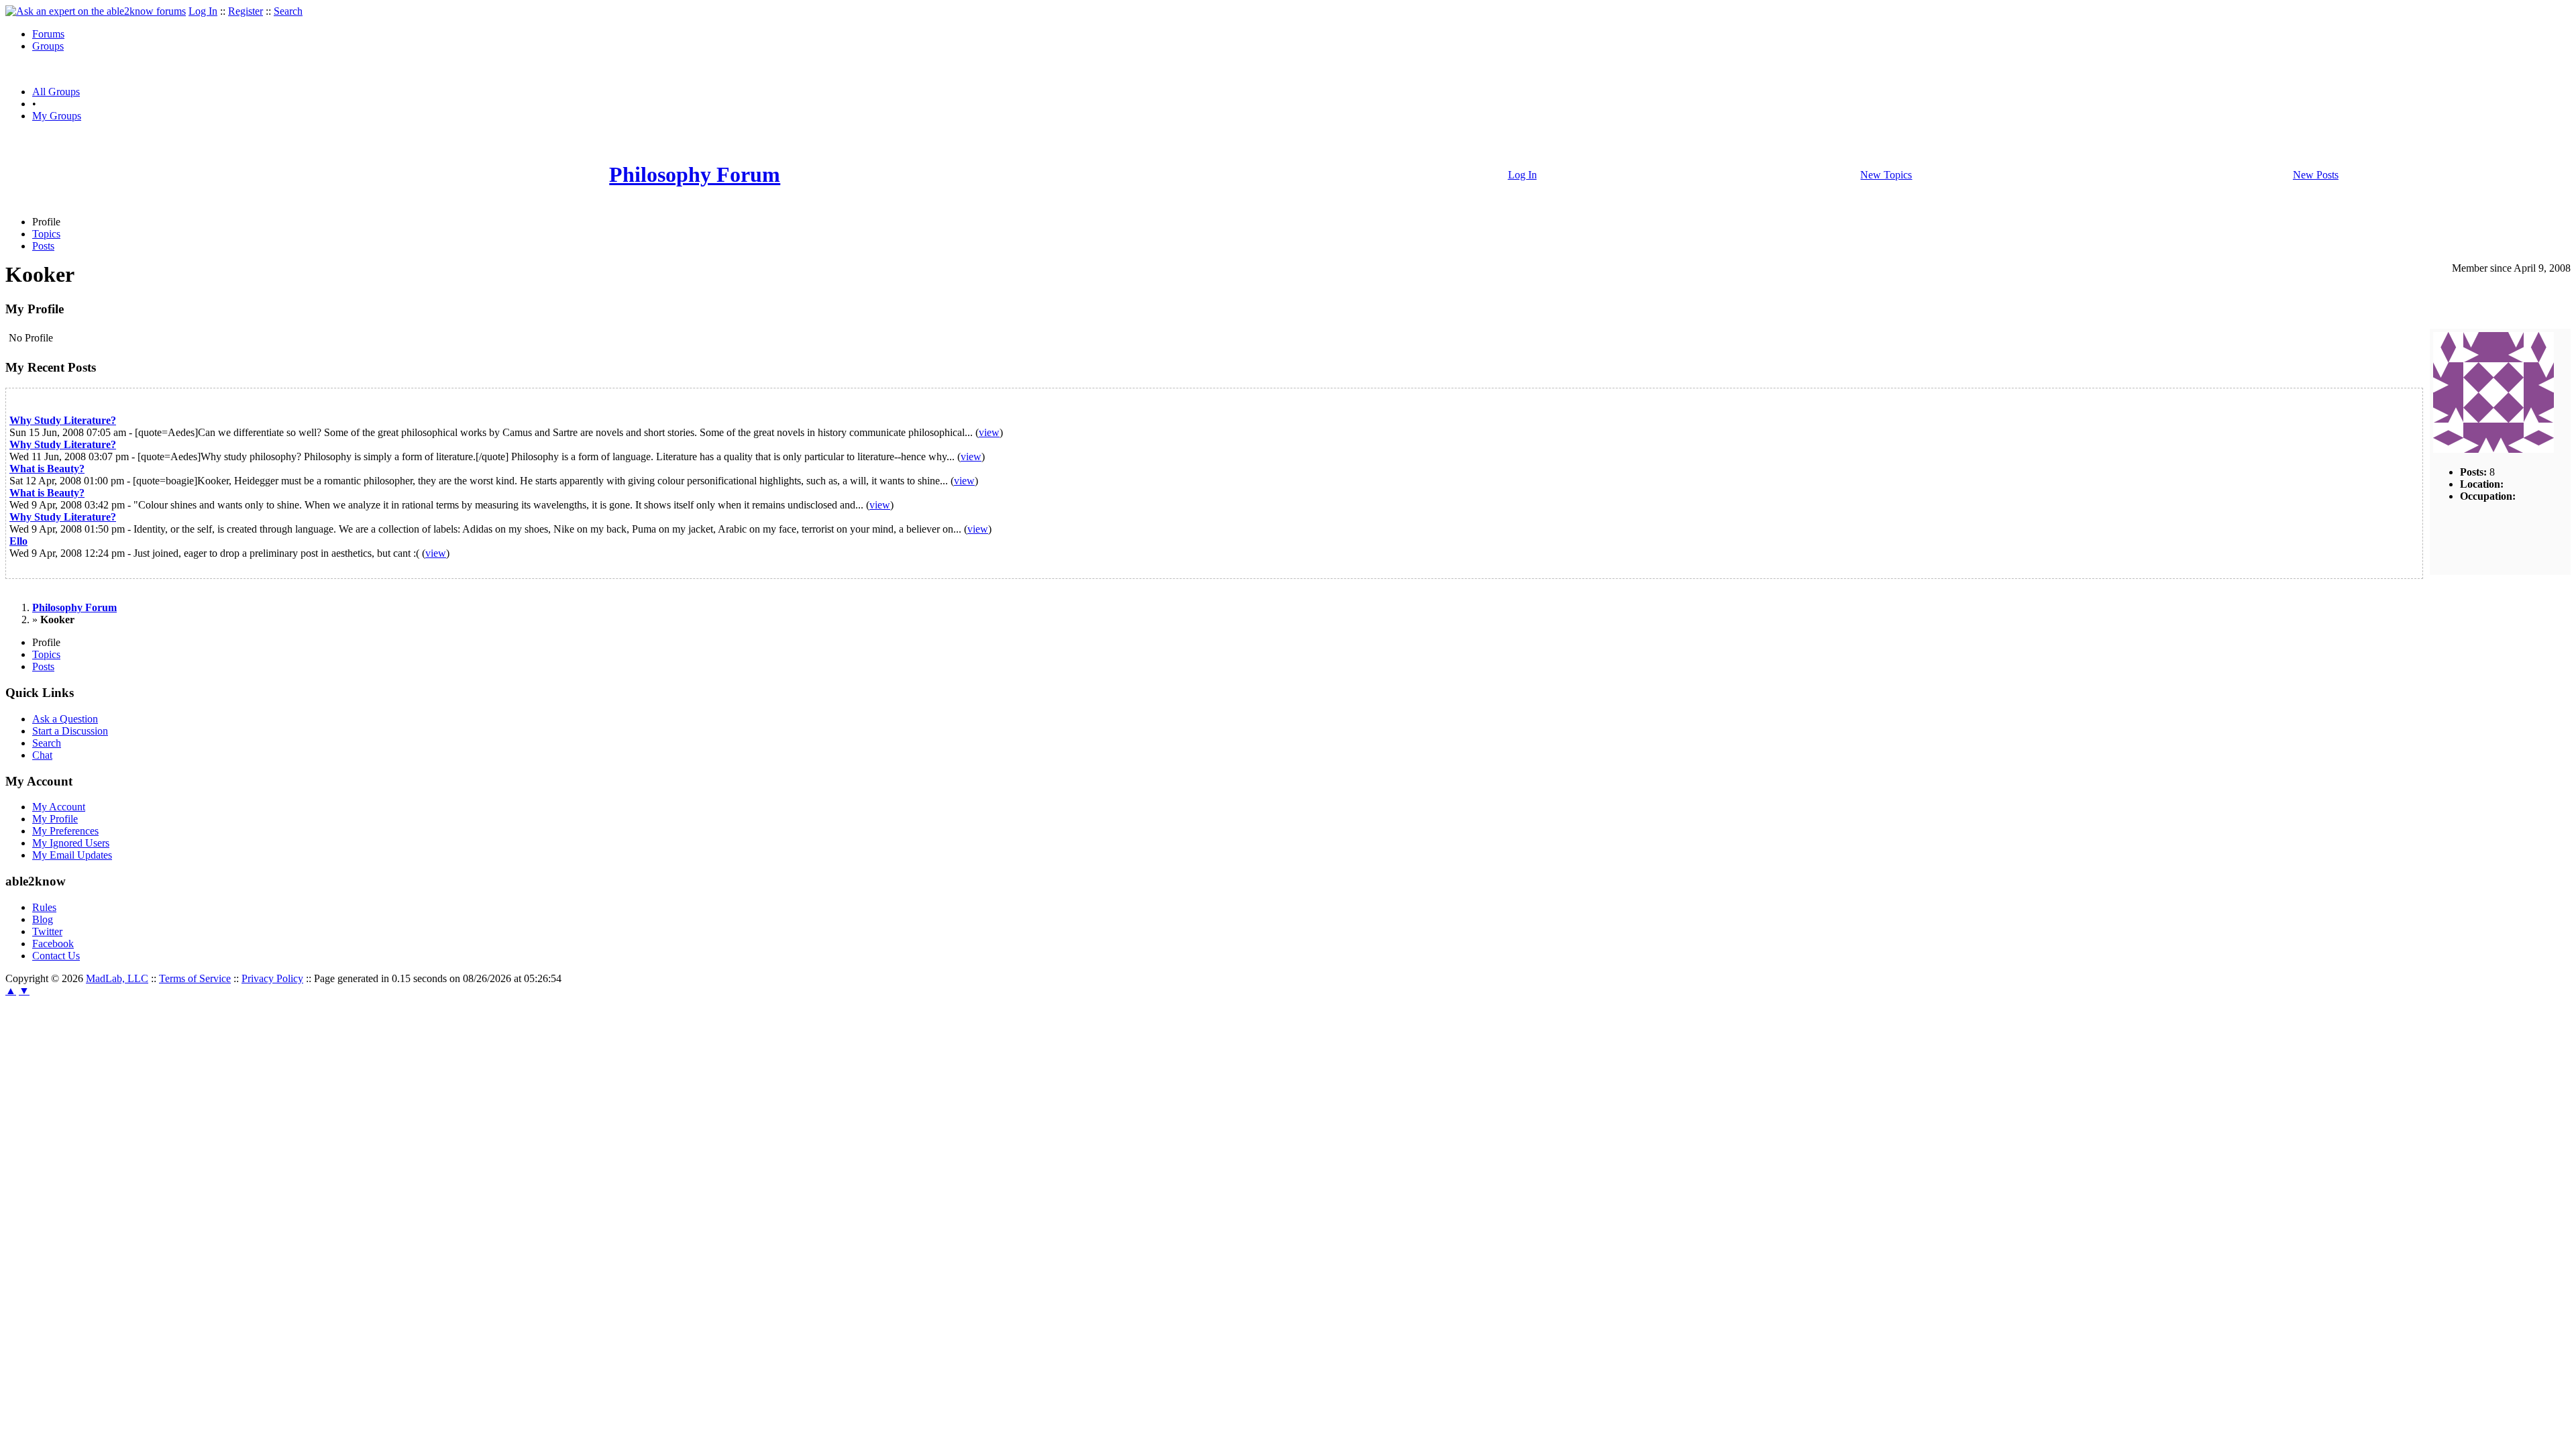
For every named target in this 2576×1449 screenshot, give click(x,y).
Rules (44, 907)
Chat (42, 755)
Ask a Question (65, 719)
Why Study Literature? (63, 420)
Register (246, 11)
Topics (46, 234)
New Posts (2316, 175)
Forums (48, 34)
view (989, 432)
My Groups (57, 116)
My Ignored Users (71, 843)
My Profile (55, 819)
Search (288, 11)
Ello (18, 541)
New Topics (1886, 175)
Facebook (53, 944)
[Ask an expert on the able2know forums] (96, 11)
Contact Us (56, 956)
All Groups (56, 92)
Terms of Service (195, 978)
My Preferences (65, 831)
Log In (203, 11)
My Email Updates (72, 855)
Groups (48, 46)
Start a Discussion (70, 731)
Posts (43, 246)
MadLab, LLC (117, 978)
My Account (59, 807)
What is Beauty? (47, 469)
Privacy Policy (272, 978)
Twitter (47, 931)
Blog (43, 919)
